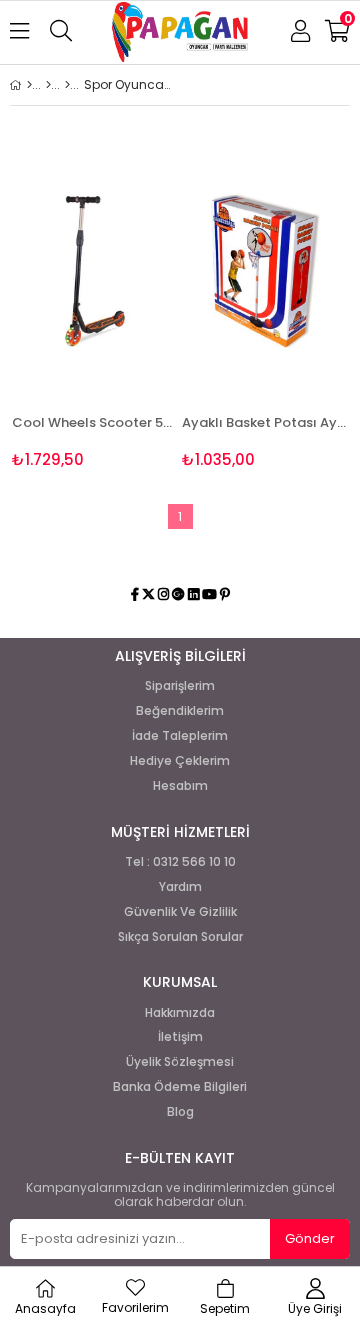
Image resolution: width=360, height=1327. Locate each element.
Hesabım (180, 786)
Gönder (310, 1238)
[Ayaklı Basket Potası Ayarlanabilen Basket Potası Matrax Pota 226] (265, 270)
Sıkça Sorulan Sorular (180, 937)
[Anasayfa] (29, 85)
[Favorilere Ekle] (95, 307)
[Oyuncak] (67, 85)
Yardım (180, 887)
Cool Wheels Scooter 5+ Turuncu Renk (95, 422)
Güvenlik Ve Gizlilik (180, 912)
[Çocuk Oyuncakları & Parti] (48, 85)
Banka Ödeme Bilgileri (180, 1087)
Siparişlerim (180, 686)
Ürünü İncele (127, 307)
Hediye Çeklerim (180, 761)
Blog (180, 1112)
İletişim (180, 1037)
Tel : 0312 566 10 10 (180, 862)
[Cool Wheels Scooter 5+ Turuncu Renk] (95, 270)
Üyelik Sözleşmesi (180, 1062)
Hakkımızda (180, 1013)
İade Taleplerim (180, 736)
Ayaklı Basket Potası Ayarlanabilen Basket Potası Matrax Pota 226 (265, 422)
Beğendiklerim (180, 711)
